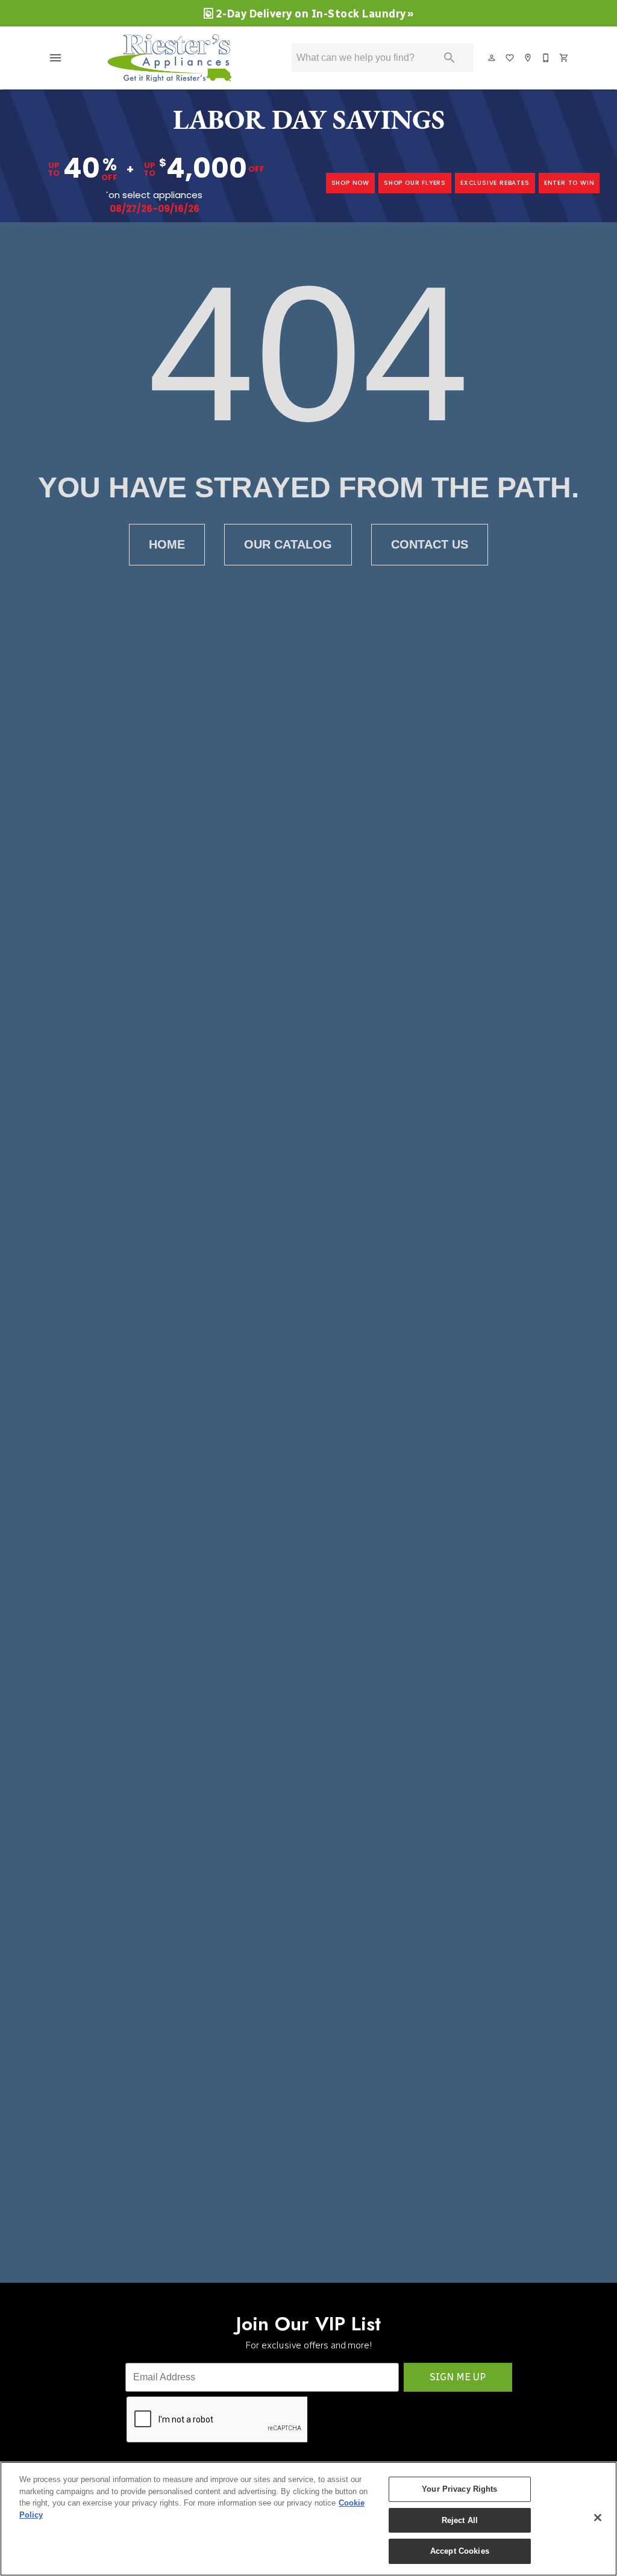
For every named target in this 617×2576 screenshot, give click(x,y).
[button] (55, 58)
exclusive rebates (495, 183)
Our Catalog (288, 544)
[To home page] (175, 58)
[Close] (598, 2518)
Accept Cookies (460, 2551)
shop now (350, 183)
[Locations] (528, 58)
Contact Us (430, 544)
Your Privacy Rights (459, 2489)
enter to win (569, 183)
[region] (308, 2519)
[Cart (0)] (565, 58)
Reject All (460, 2520)
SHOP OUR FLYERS (415, 183)
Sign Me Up (458, 2377)
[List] (510, 58)
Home (167, 544)
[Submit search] (449, 58)
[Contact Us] (547, 58)
